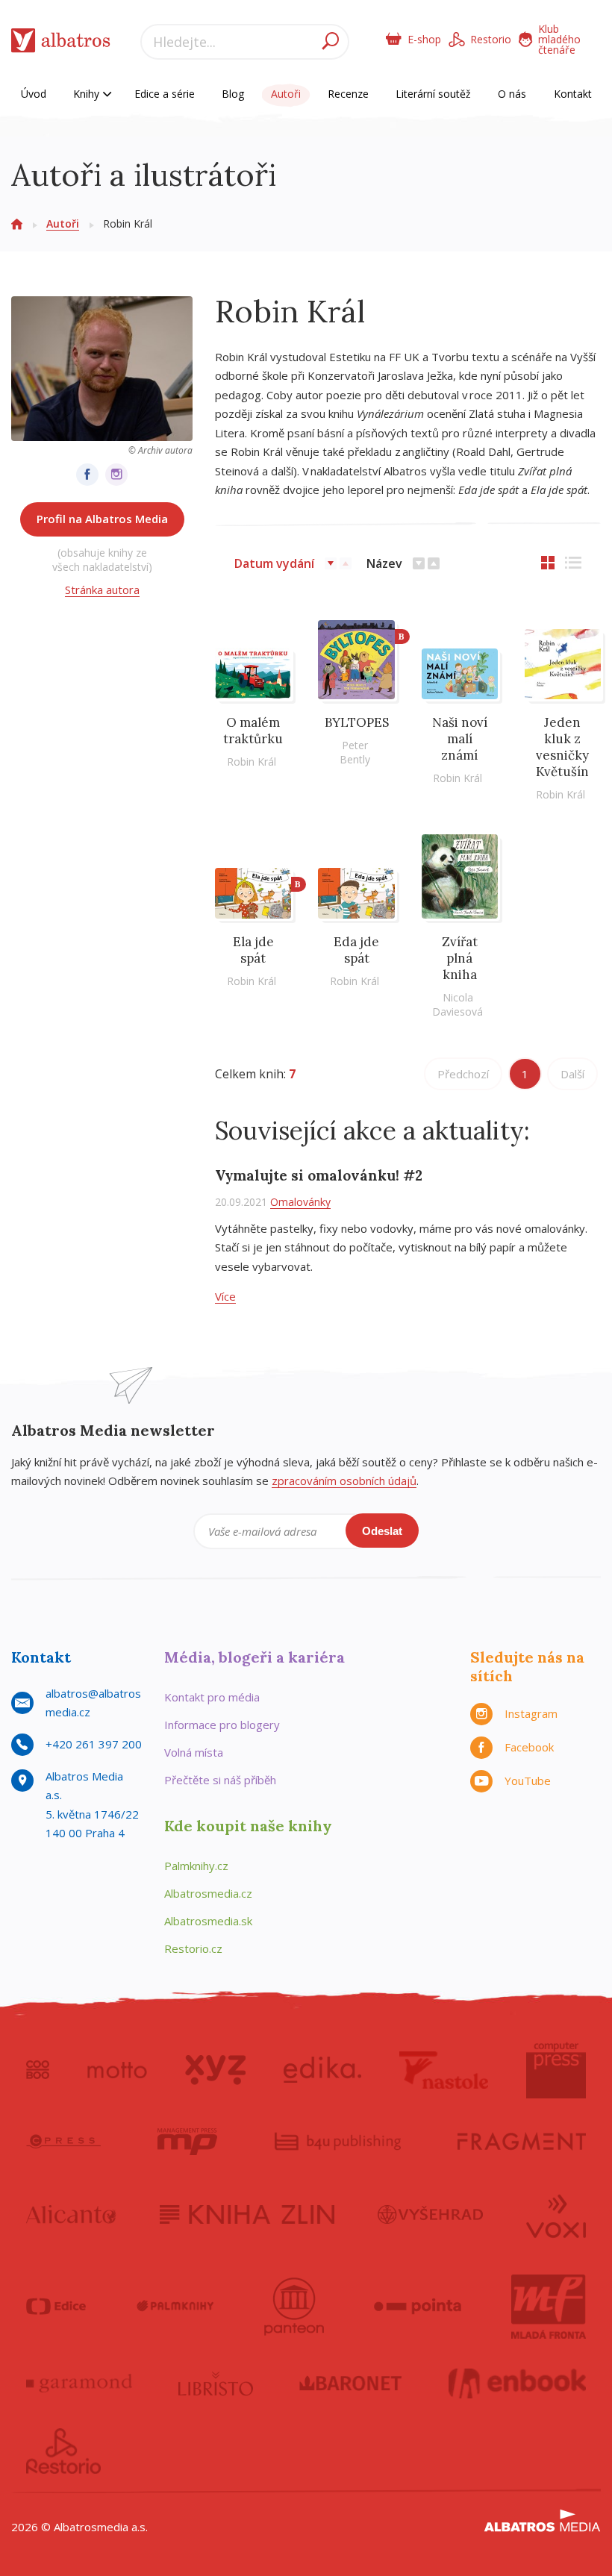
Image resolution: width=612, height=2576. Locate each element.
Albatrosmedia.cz (208, 1893)
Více (225, 1296)
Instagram (531, 1713)
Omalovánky (300, 1202)
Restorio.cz (193, 1948)
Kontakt (573, 94)
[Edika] (322, 2070)
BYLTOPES (357, 722)
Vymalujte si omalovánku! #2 (319, 1175)
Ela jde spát (253, 950)
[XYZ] (215, 2070)
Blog (233, 94)
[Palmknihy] (175, 2307)
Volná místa (194, 1752)
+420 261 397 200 (94, 1744)
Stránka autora (102, 590)
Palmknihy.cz (196, 1866)
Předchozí (463, 1074)
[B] (356, 664)
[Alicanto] (71, 2215)
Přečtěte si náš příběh (220, 1780)
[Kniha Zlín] (247, 2215)
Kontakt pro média (212, 1697)
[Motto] (117, 2070)
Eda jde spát (356, 950)
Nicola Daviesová (458, 1004)
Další (572, 1074)
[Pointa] (418, 2307)
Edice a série (165, 94)
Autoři (286, 94)
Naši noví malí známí (460, 739)
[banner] (61, 44)
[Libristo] (216, 2383)
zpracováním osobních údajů (344, 1481)
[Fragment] (522, 2142)
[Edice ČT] (56, 2307)
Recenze (348, 94)
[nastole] (444, 2070)
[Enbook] (518, 2383)
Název (384, 563)
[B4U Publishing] (338, 2142)
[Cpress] (63, 2142)
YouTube (528, 1781)
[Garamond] (79, 2383)
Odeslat (382, 1531)
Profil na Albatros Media (102, 519)
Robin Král (252, 762)
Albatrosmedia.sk (208, 1921)
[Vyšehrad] (430, 2215)
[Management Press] (187, 2142)
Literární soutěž (433, 94)
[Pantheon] (294, 2307)
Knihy (88, 94)
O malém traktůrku (253, 731)
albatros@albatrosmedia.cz (93, 1703)
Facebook (529, 1747)
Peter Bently (355, 752)
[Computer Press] (556, 2070)
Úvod (34, 94)
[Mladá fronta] (549, 2307)
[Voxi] (556, 2215)
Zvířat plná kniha (460, 958)
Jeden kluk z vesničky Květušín (562, 747)
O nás (512, 94)
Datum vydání (274, 563)
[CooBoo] (38, 2070)
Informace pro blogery (222, 1725)
